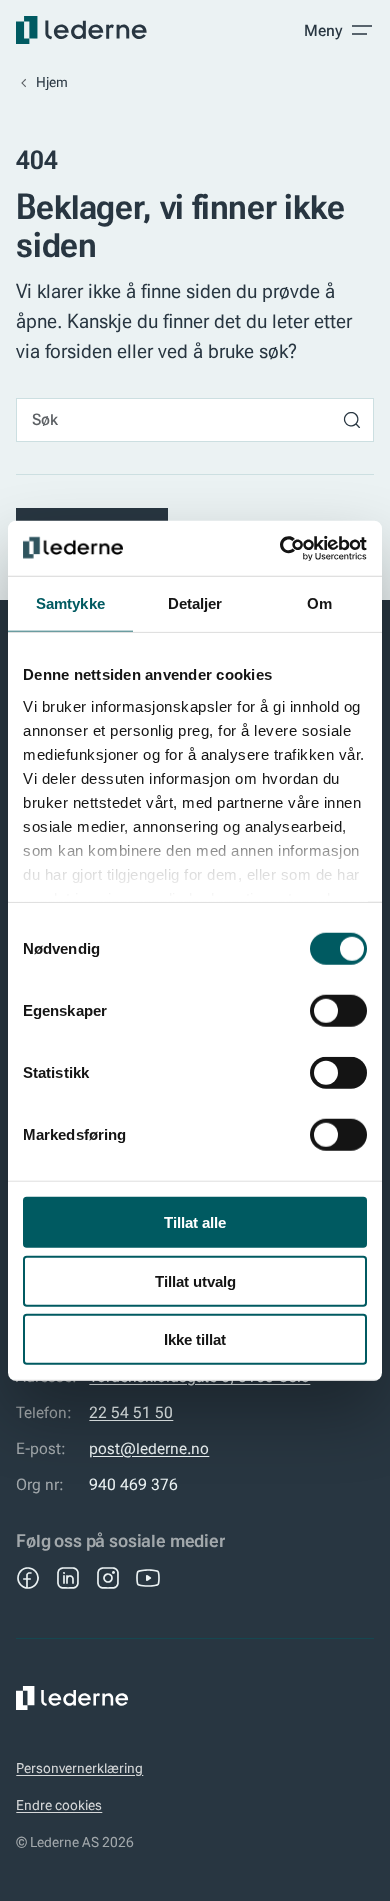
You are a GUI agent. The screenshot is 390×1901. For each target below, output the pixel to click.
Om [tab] (319, 603)
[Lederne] (81, 30)
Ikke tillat (195, 1339)
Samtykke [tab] (70, 603)
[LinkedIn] (68, 1578)
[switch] (338, 1011)
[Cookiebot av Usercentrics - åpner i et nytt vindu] (280, 548)
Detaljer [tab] (195, 603)
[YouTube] (148, 1578)
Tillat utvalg (195, 1280)
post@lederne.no (149, 1448)
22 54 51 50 (131, 1412)
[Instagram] (108, 1578)
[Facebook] (28, 1578)
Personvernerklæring (79, 1768)
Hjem (52, 82)
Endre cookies (59, 1805)
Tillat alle (195, 1222)
